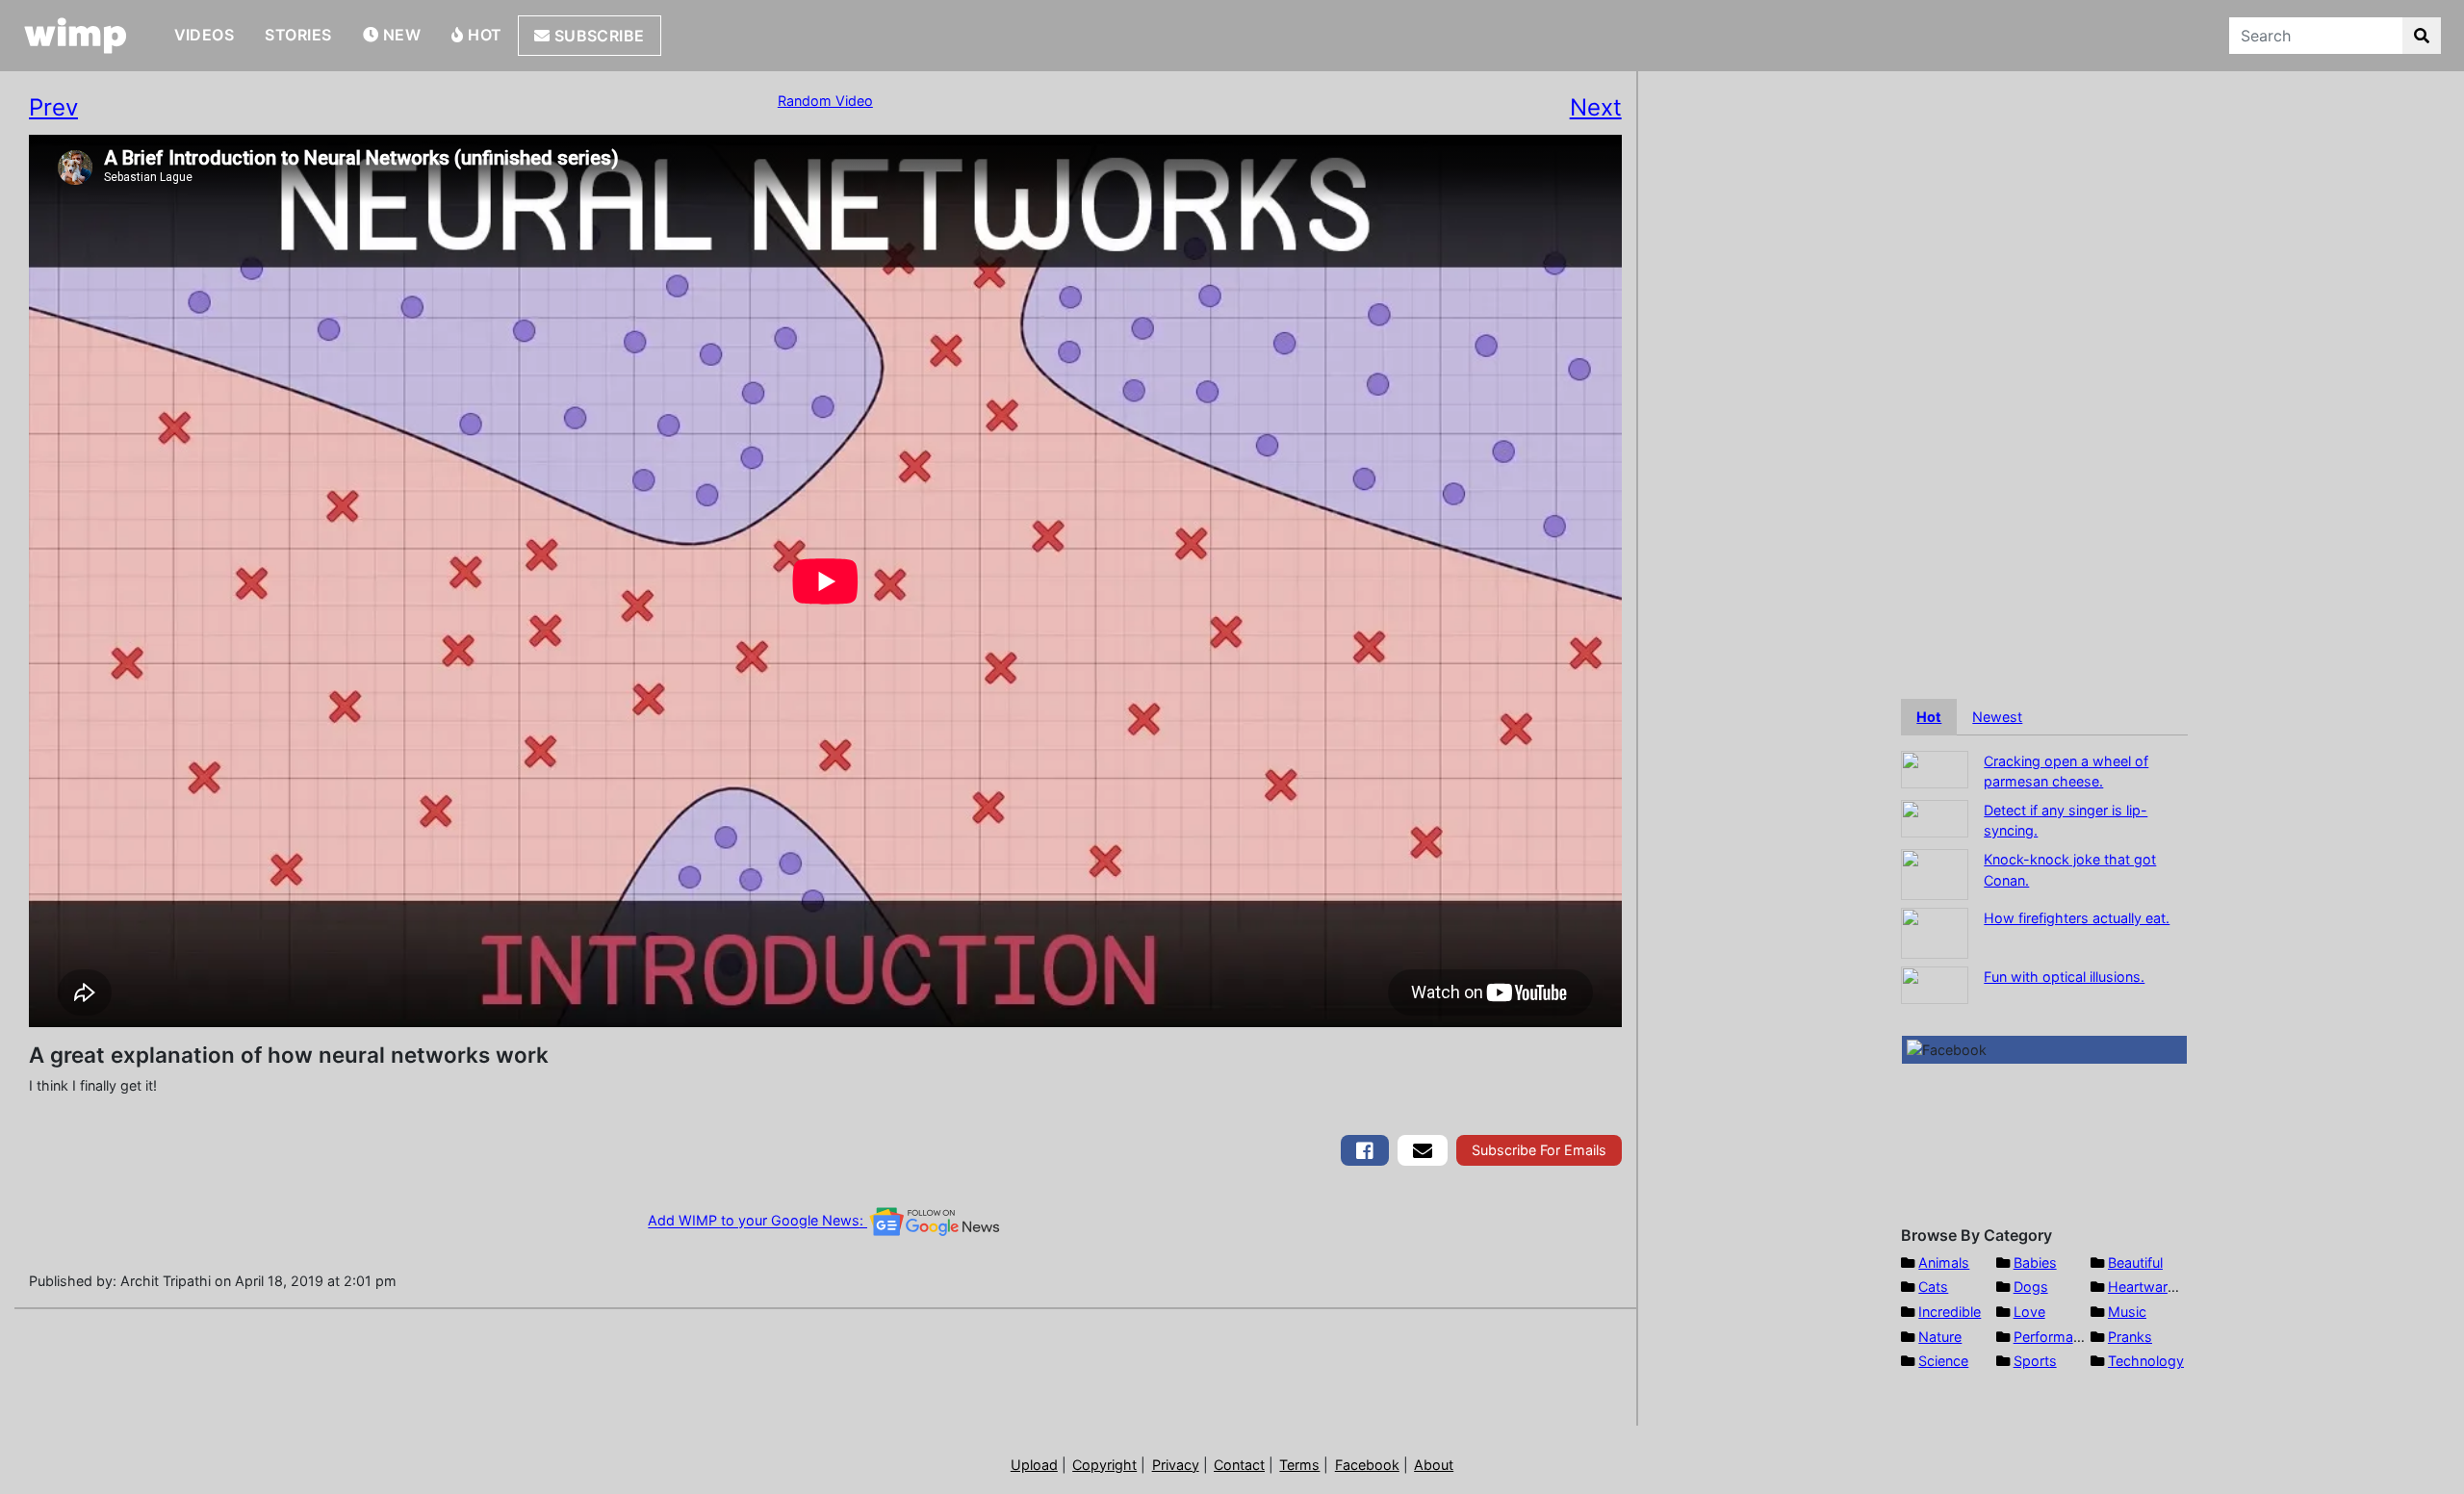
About (1434, 1465)
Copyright (1104, 1465)
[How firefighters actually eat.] (1935, 931)
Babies (2035, 1262)
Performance (2055, 1337)
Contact (1239, 1465)
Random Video (825, 101)
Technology (2146, 1361)
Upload (1034, 1465)
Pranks (2130, 1337)
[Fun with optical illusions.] (1935, 983)
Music (2127, 1312)
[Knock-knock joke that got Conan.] (1935, 873)
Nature (1940, 1337)
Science (1943, 1361)
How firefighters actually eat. (2077, 918)
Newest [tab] (1997, 717)
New (399, 35)
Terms (1299, 1465)
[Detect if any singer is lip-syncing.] (1935, 817)
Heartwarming (2154, 1287)
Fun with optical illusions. (2064, 977)
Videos (205, 35)
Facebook (1367, 1465)
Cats (1933, 1287)
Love (2029, 1312)
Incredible (1950, 1312)
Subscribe (597, 36)
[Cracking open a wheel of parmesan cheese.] (1935, 768)
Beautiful (2135, 1262)
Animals (1944, 1262)
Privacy (1176, 1465)
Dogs (2031, 1287)
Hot (483, 35)
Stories (298, 35)
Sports (2035, 1361)
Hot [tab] (1929, 717)
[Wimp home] (76, 36)
